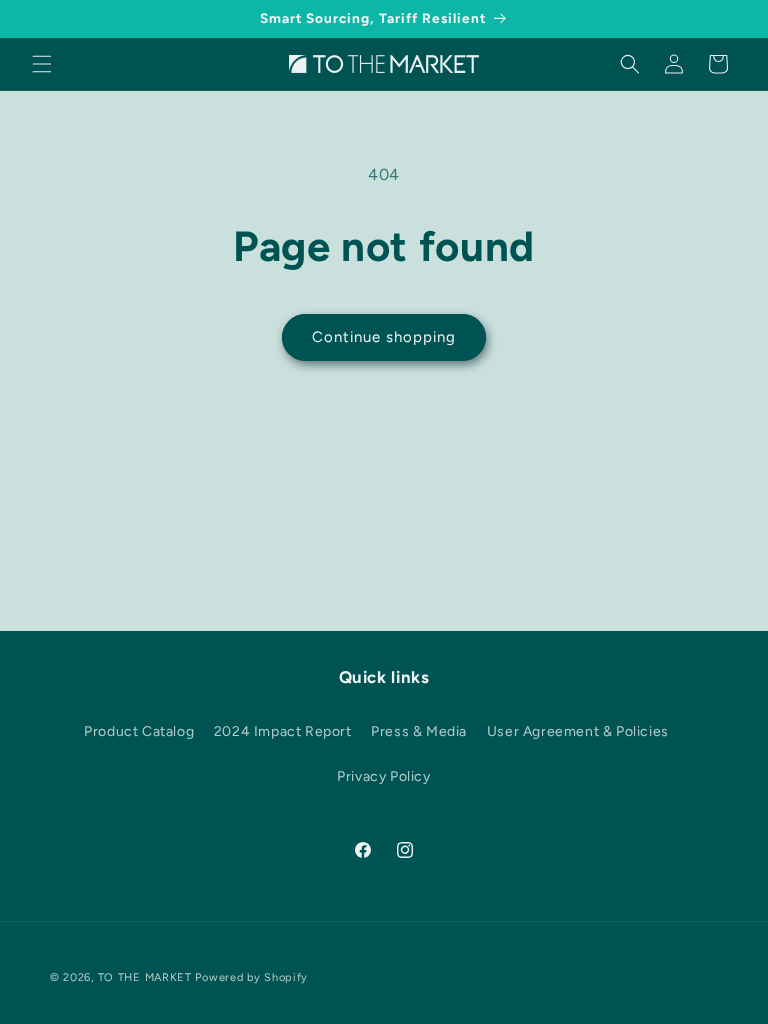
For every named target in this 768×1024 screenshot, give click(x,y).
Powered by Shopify (251, 977)
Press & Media (419, 731)
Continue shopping (384, 337)
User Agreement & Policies (578, 731)
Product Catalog (139, 731)
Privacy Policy (383, 776)
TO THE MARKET (145, 977)
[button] (42, 64)
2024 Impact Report (283, 731)
